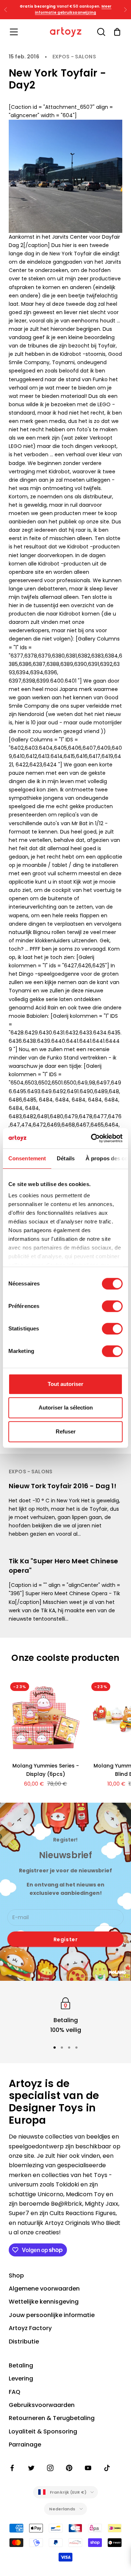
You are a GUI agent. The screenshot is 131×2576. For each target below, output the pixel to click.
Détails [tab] (66, 1158)
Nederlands (62, 2509)
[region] (65, 2015)
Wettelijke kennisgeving (44, 2302)
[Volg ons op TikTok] (107, 2468)
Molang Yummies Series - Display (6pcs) (46, 1770)
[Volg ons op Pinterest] (69, 2468)
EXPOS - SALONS (74, 57)
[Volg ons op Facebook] (12, 2468)
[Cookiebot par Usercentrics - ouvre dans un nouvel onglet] (92, 1138)
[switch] (112, 1306)
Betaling (21, 2365)
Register (65, 1939)
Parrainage (25, 2445)
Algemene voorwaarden (44, 2289)
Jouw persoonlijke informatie (52, 2315)
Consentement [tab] (27, 1158)
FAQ (15, 2392)
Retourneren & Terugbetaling (52, 2418)
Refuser (66, 1431)
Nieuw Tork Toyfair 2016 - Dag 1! (63, 1486)
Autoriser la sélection (66, 1408)
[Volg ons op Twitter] (31, 2468)
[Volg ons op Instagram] (50, 2468)
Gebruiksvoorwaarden (42, 2405)
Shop (16, 2275)
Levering (21, 2379)
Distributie (24, 2342)
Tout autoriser (65, 1384)
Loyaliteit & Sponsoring (43, 2431)
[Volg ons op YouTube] (88, 2468)
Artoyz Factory (30, 2328)
